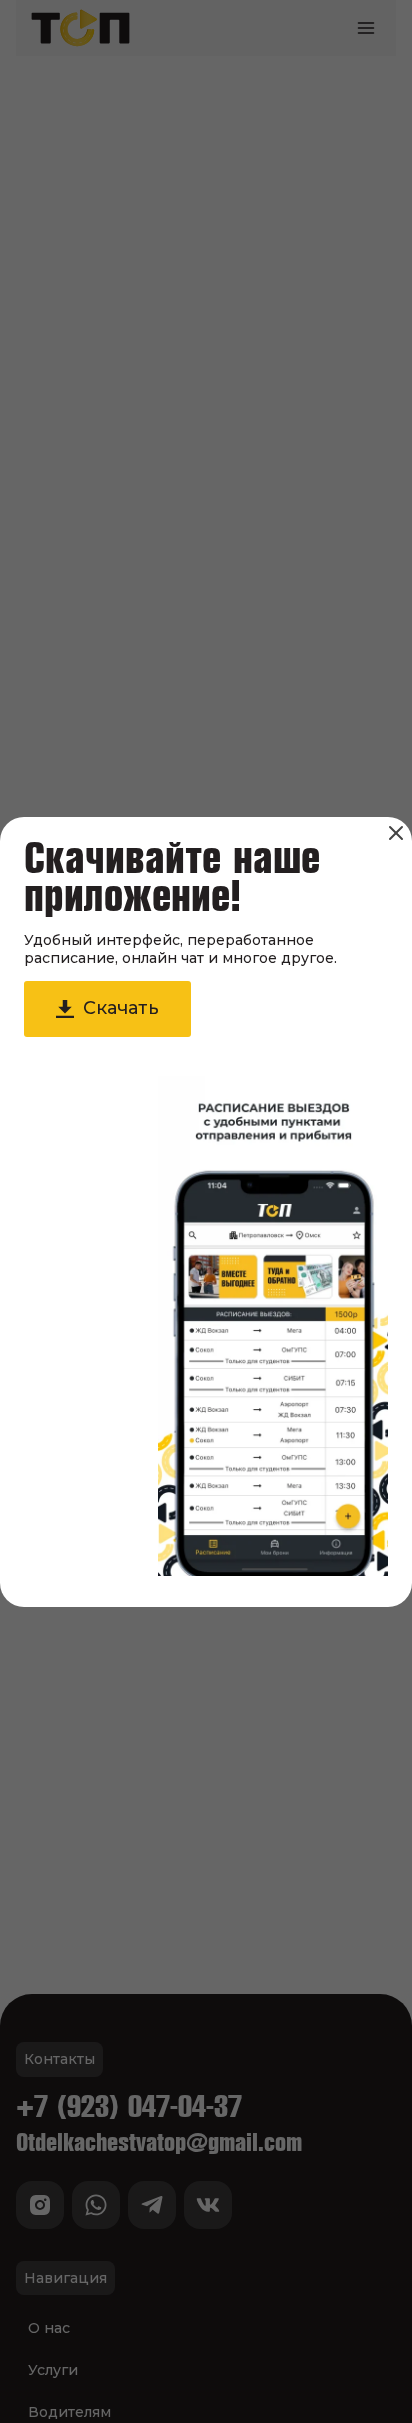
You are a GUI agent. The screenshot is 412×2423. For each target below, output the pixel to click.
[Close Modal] (396, 833)
